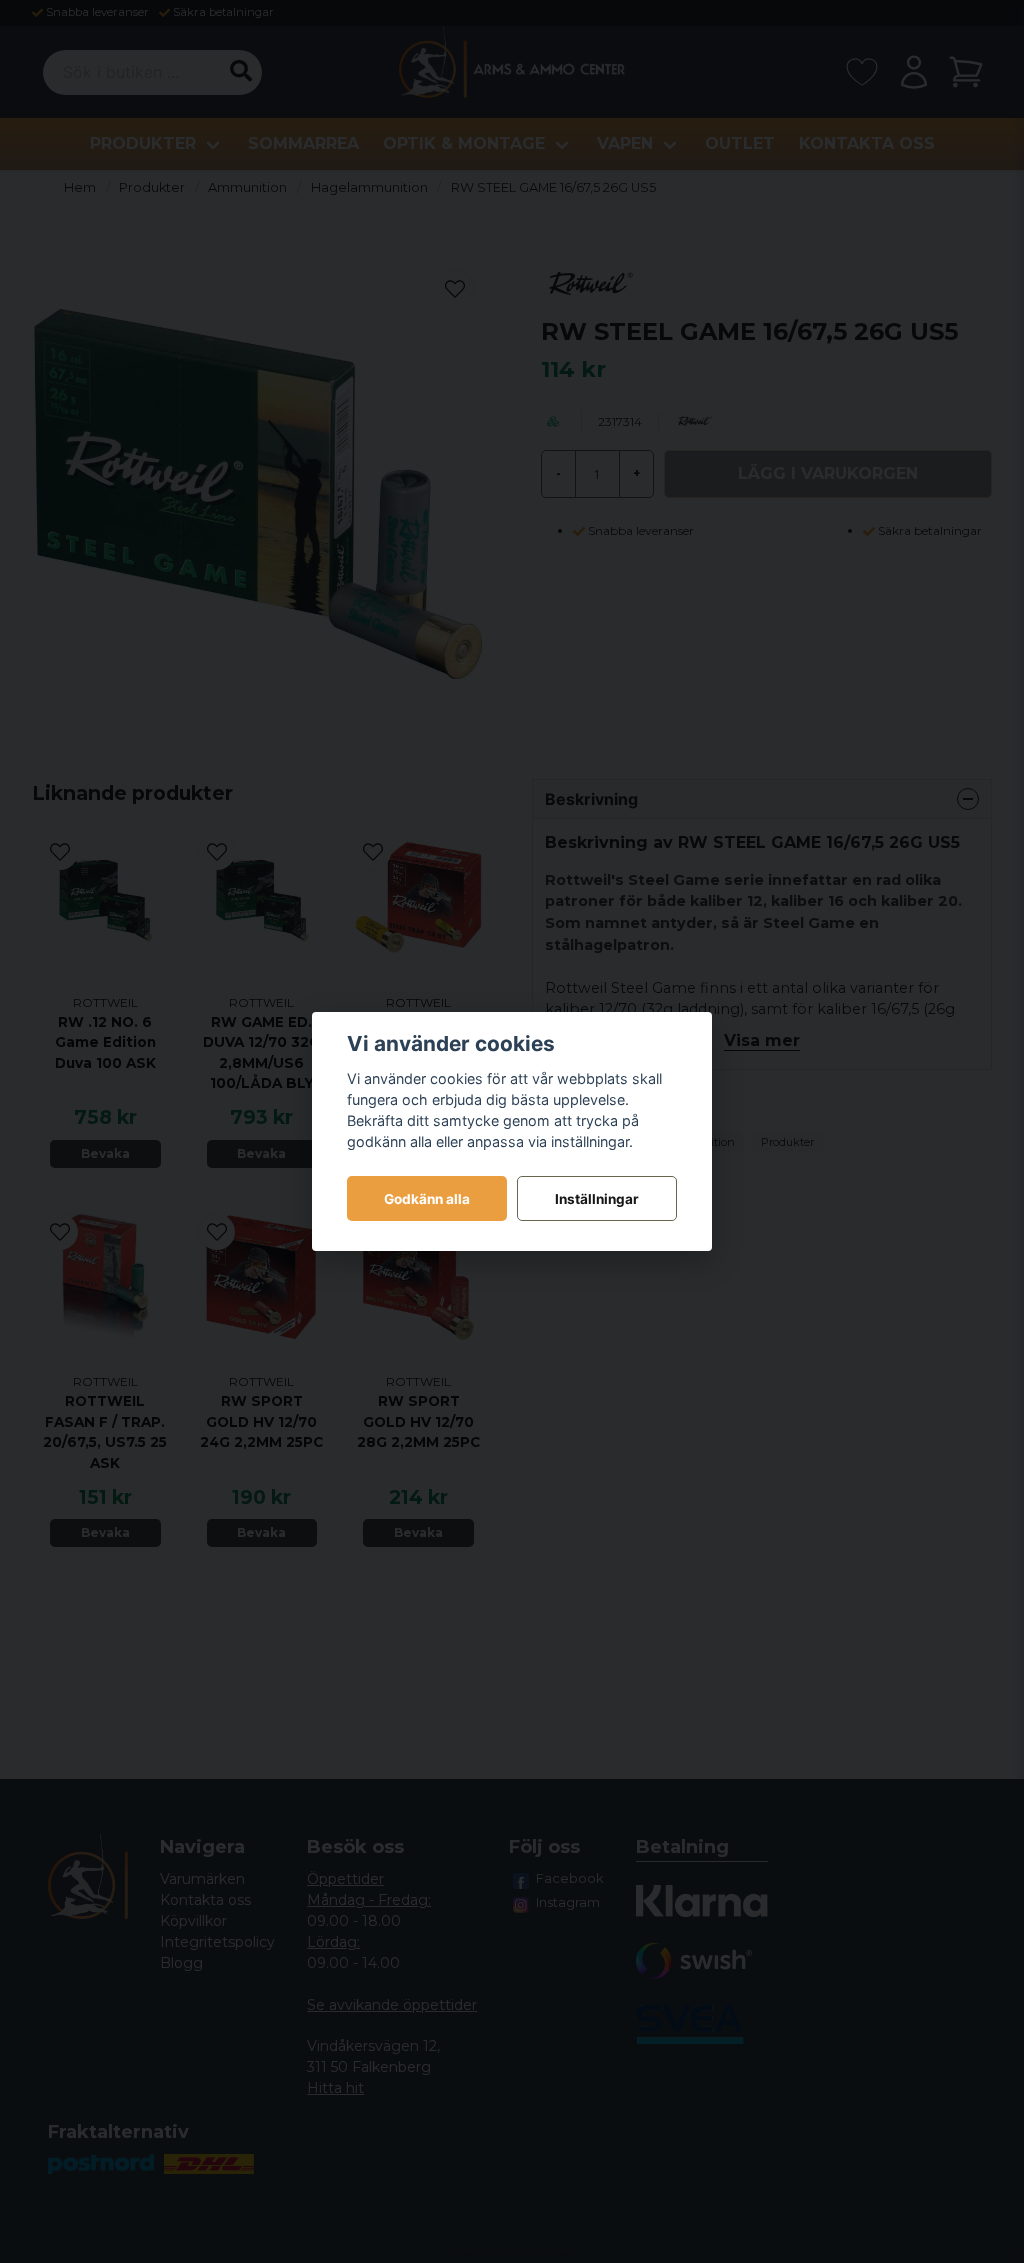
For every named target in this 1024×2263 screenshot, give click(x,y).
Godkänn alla (427, 1199)
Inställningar (597, 1199)
